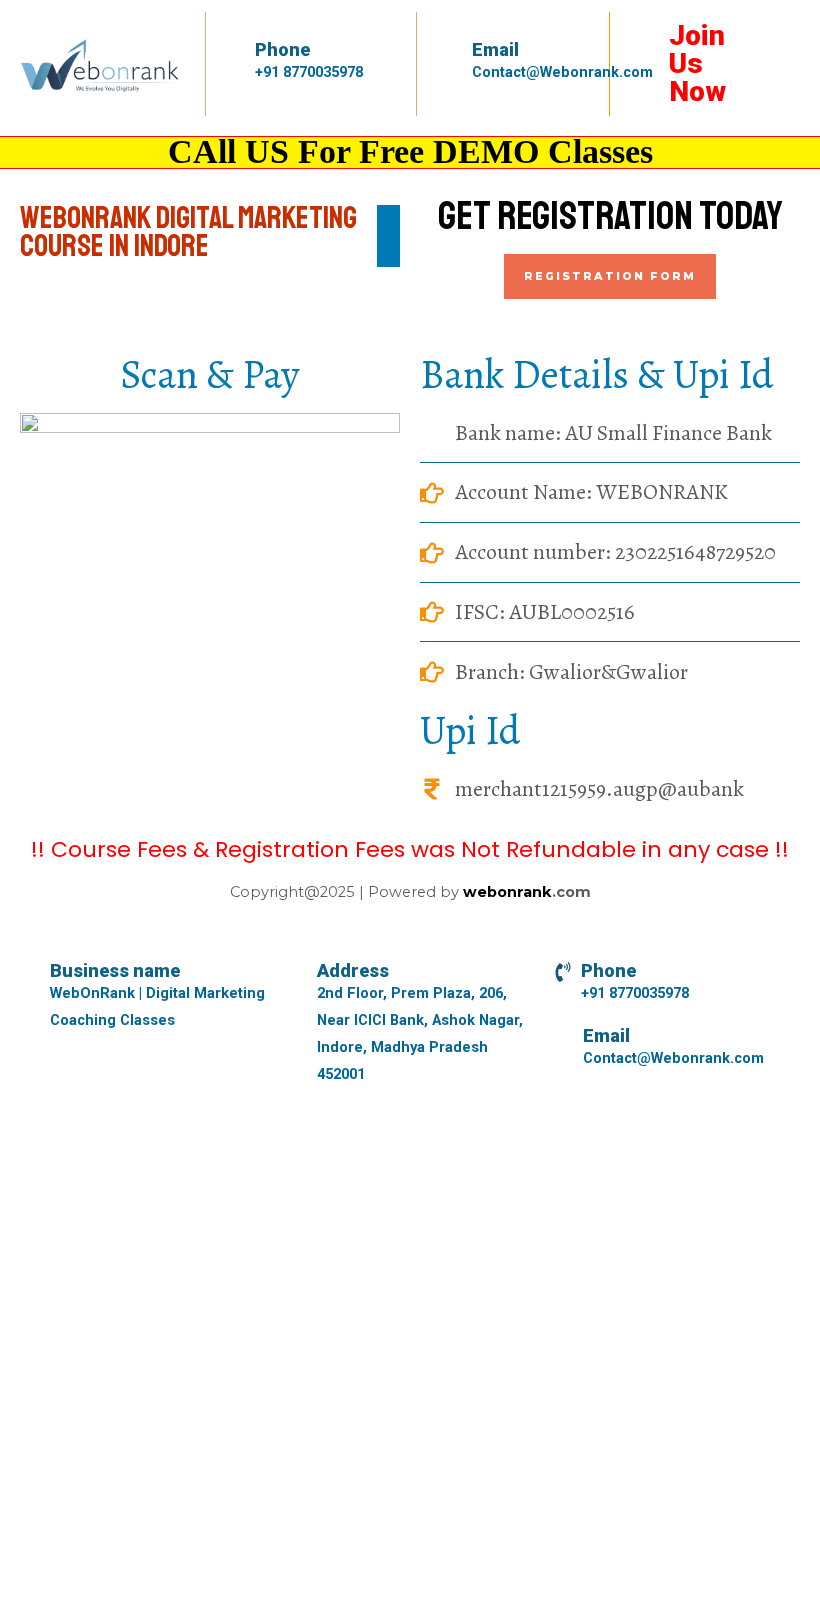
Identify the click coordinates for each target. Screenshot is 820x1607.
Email (495, 49)
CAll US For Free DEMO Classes (410, 151)
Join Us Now (697, 63)
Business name (115, 970)
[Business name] (30, 972)
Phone (282, 49)
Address (353, 970)
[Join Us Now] (649, 36)
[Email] (452, 51)
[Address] (297, 972)
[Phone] (240, 50)
